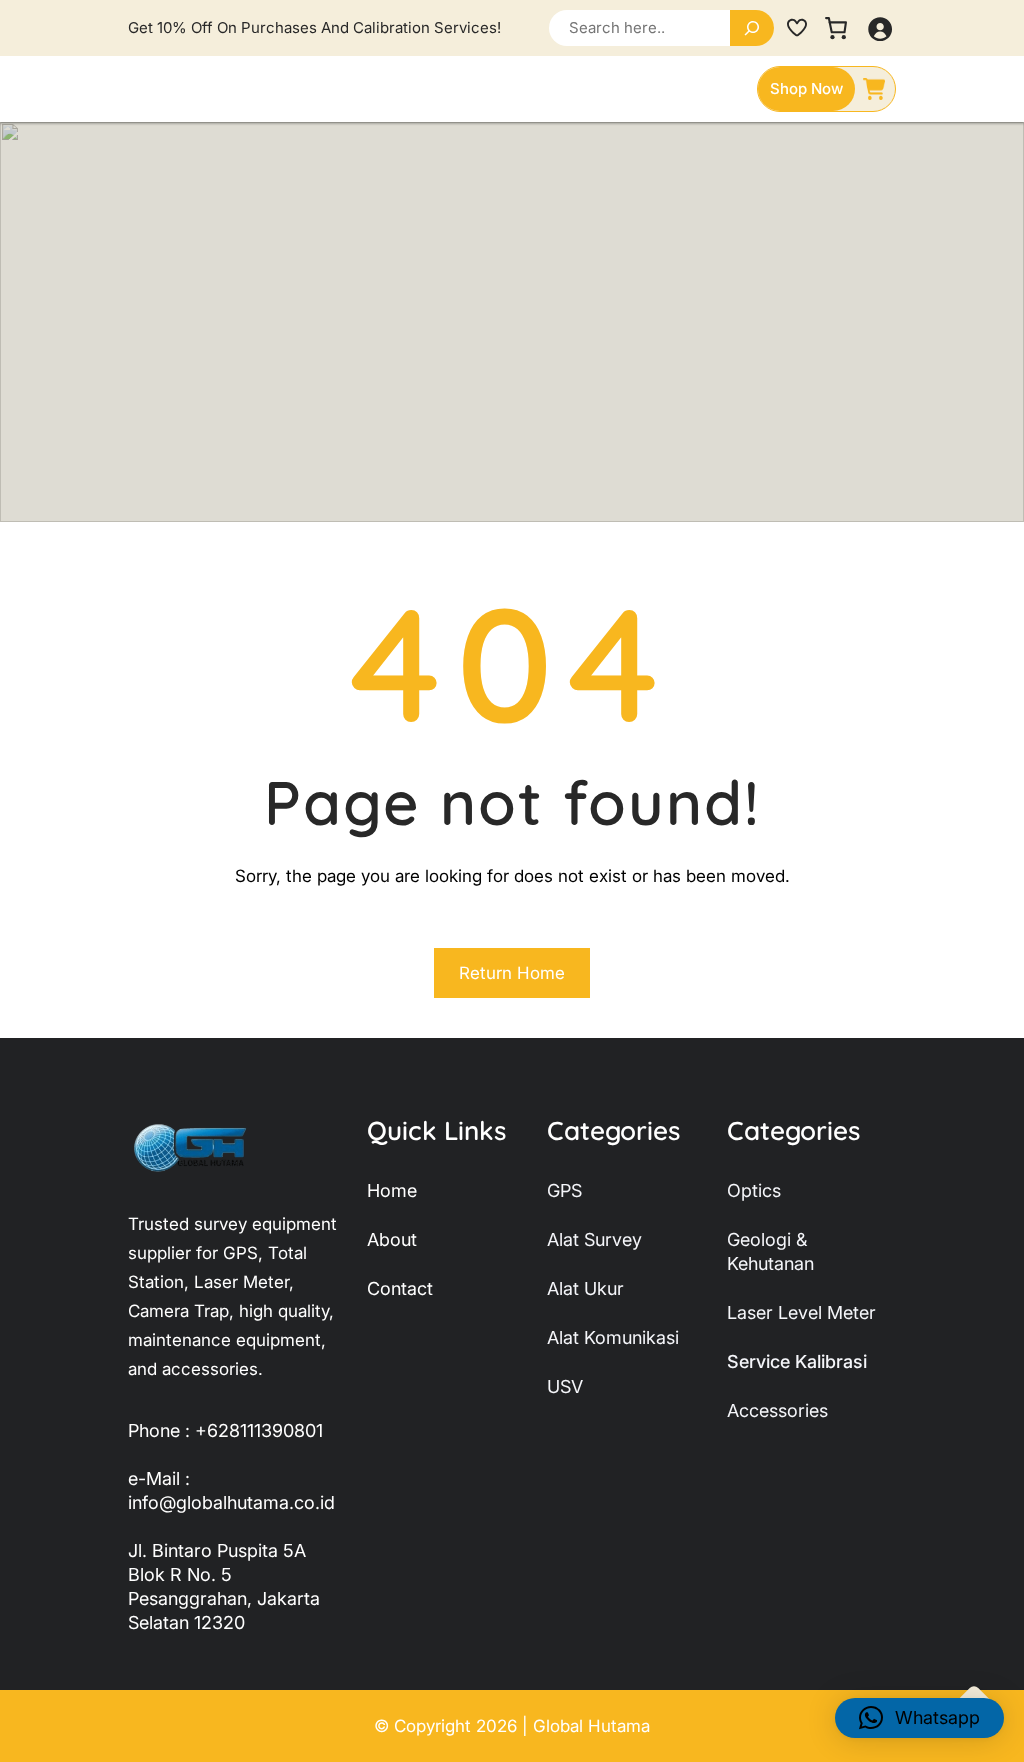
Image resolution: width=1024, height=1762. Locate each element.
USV (565, 1386)
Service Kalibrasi (797, 1361)
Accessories (777, 1410)
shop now (806, 88)
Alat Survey (594, 1239)
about (392, 1239)
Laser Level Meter (801, 1312)
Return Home (512, 973)
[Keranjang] (836, 28)
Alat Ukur (585, 1288)
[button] (919, 1718)
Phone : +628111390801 (225, 1430)
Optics (754, 1190)
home (392, 1190)
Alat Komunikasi (613, 1337)
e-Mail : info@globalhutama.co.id (231, 1490)
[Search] (752, 28)
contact (400, 1288)
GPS (564, 1190)
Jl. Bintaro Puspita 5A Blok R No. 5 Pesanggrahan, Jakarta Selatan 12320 (224, 1586)
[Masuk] (879, 28)
